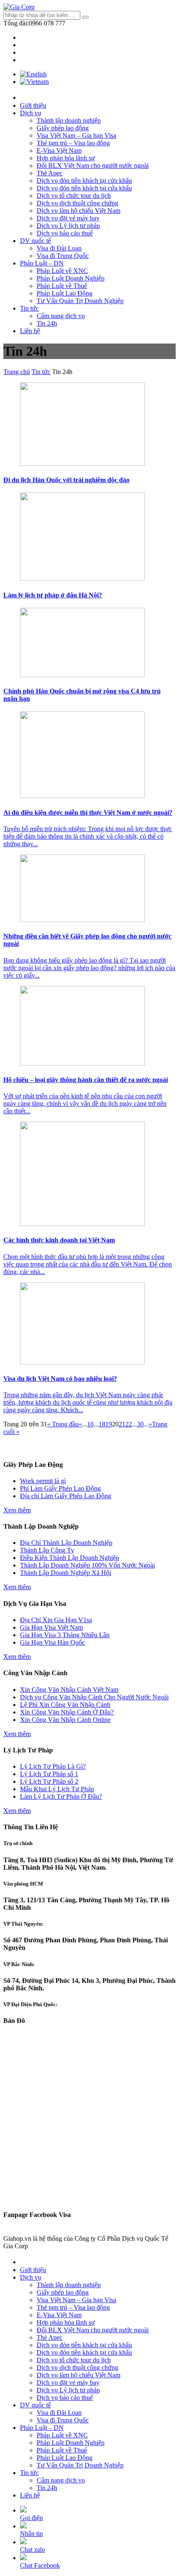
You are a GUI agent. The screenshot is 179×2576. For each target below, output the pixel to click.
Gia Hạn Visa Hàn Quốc (52, 1642)
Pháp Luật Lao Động (65, 293)
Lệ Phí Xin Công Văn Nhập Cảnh (65, 1705)
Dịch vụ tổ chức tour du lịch (74, 196)
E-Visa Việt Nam (59, 150)
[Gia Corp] (19, 7)
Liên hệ (30, 331)
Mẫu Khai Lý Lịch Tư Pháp (57, 1789)
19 (109, 1424)
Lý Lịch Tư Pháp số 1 (49, 1774)
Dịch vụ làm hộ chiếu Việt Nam (78, 211)
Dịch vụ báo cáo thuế (65, 233)
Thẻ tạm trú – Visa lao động (73, 143)
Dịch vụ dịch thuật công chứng (77, 203)
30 (140, 1424)
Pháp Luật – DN (42, 263)
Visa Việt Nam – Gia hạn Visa (76, 135)
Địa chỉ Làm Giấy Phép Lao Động (66, 1496)
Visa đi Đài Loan (59, 248)
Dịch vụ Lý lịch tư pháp (68, 226)
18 (102, 1424)
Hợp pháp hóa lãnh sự (66, 158)
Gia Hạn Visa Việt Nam (51, 1627)
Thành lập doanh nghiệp (69, 120)
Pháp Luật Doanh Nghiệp (71, 278)
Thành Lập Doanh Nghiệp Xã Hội (66, 1573)
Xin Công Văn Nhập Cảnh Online (65, 1720)
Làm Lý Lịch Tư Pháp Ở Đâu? (61, 1796)
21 (122, 1424)
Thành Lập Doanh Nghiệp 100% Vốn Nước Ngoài (87, 1565)
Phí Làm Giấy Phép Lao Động (60, 1488)
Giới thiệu (33, 105)
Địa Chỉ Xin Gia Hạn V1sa (56, 1620)
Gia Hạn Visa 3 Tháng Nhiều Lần (65, 1635)
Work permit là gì (43, 1481)
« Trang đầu (63, 1424)
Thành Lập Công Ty (47, 1550)
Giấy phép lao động (63, 128)
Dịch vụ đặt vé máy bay (68, 218)
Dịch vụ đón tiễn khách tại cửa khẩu (84, 181)
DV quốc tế (35, 241)
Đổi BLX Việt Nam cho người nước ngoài (93, 166)
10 (90, 1424)
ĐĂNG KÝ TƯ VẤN (89, 1448)
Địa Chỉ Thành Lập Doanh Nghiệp (66, 1543)
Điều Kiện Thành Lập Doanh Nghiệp (70, 1558)
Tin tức (29, 308)
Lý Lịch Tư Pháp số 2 (49, 1781)
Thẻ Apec (50, 173)
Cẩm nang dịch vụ (61, 316)
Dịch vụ (31, 113)
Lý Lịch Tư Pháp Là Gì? (53, 1766)
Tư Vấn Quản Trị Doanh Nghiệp (80, 301)
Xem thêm (17, 1510)
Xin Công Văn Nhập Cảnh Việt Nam (69, 1690)
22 (129, 1424)
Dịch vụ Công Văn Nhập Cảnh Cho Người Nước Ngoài (94, 1697)
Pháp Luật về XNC (62, 271)
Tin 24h (47, 323)
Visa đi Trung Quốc (63, 256)
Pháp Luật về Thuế (62, 286)
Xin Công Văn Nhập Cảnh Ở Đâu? (67, 1712)
